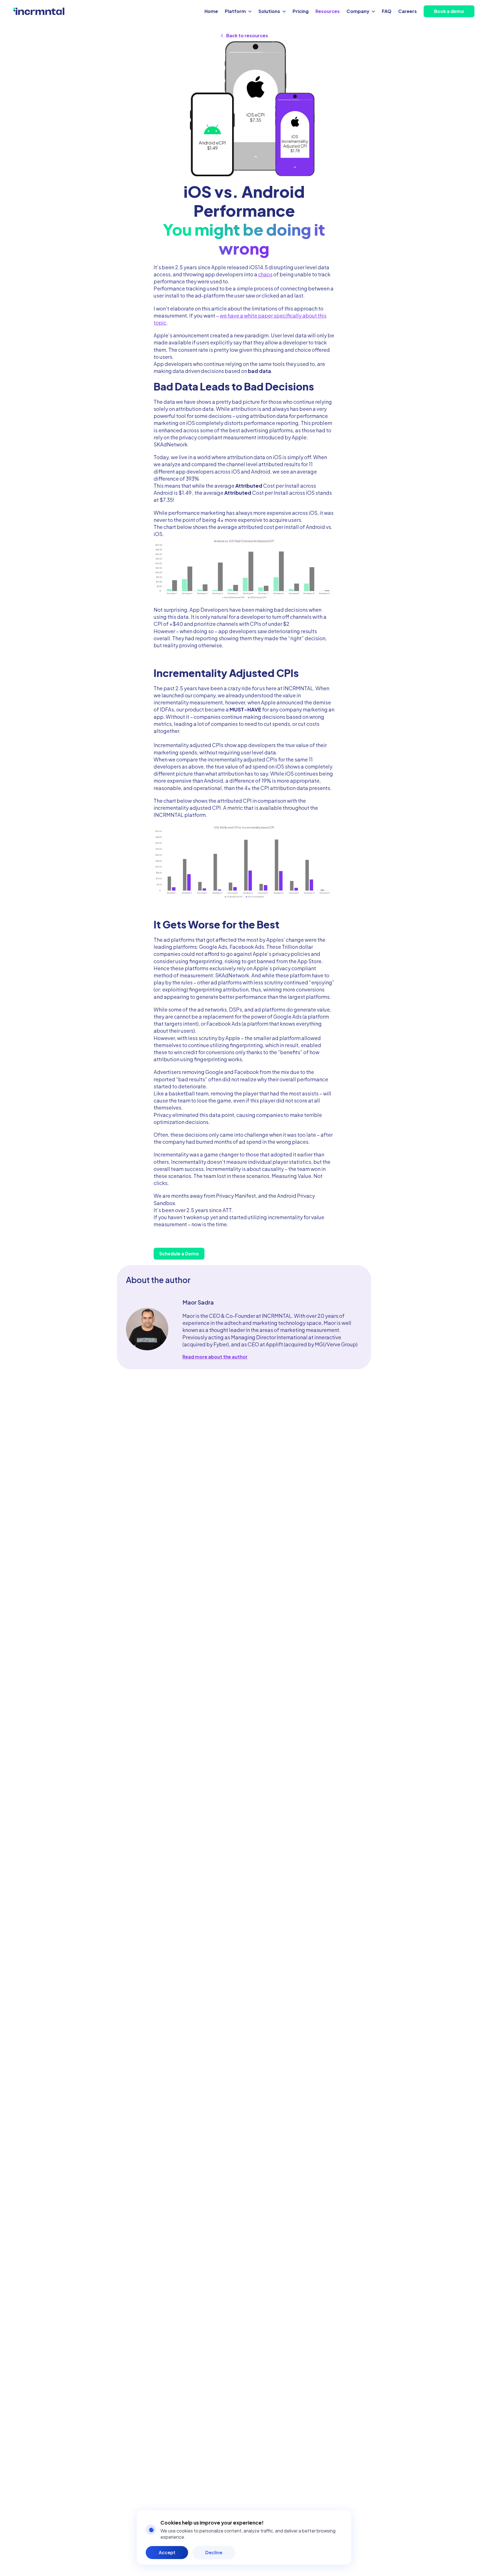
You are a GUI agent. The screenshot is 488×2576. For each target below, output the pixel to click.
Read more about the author (215, 1357)
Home (211, 11)
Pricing (301, 11)
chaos (265, 274)
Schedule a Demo (179, 1254)
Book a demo (449, 11)
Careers (408, 11)
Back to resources (247, 35)
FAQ (387, 11)
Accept (167, 2552)
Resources (328, 11)
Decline (214, 2552)
